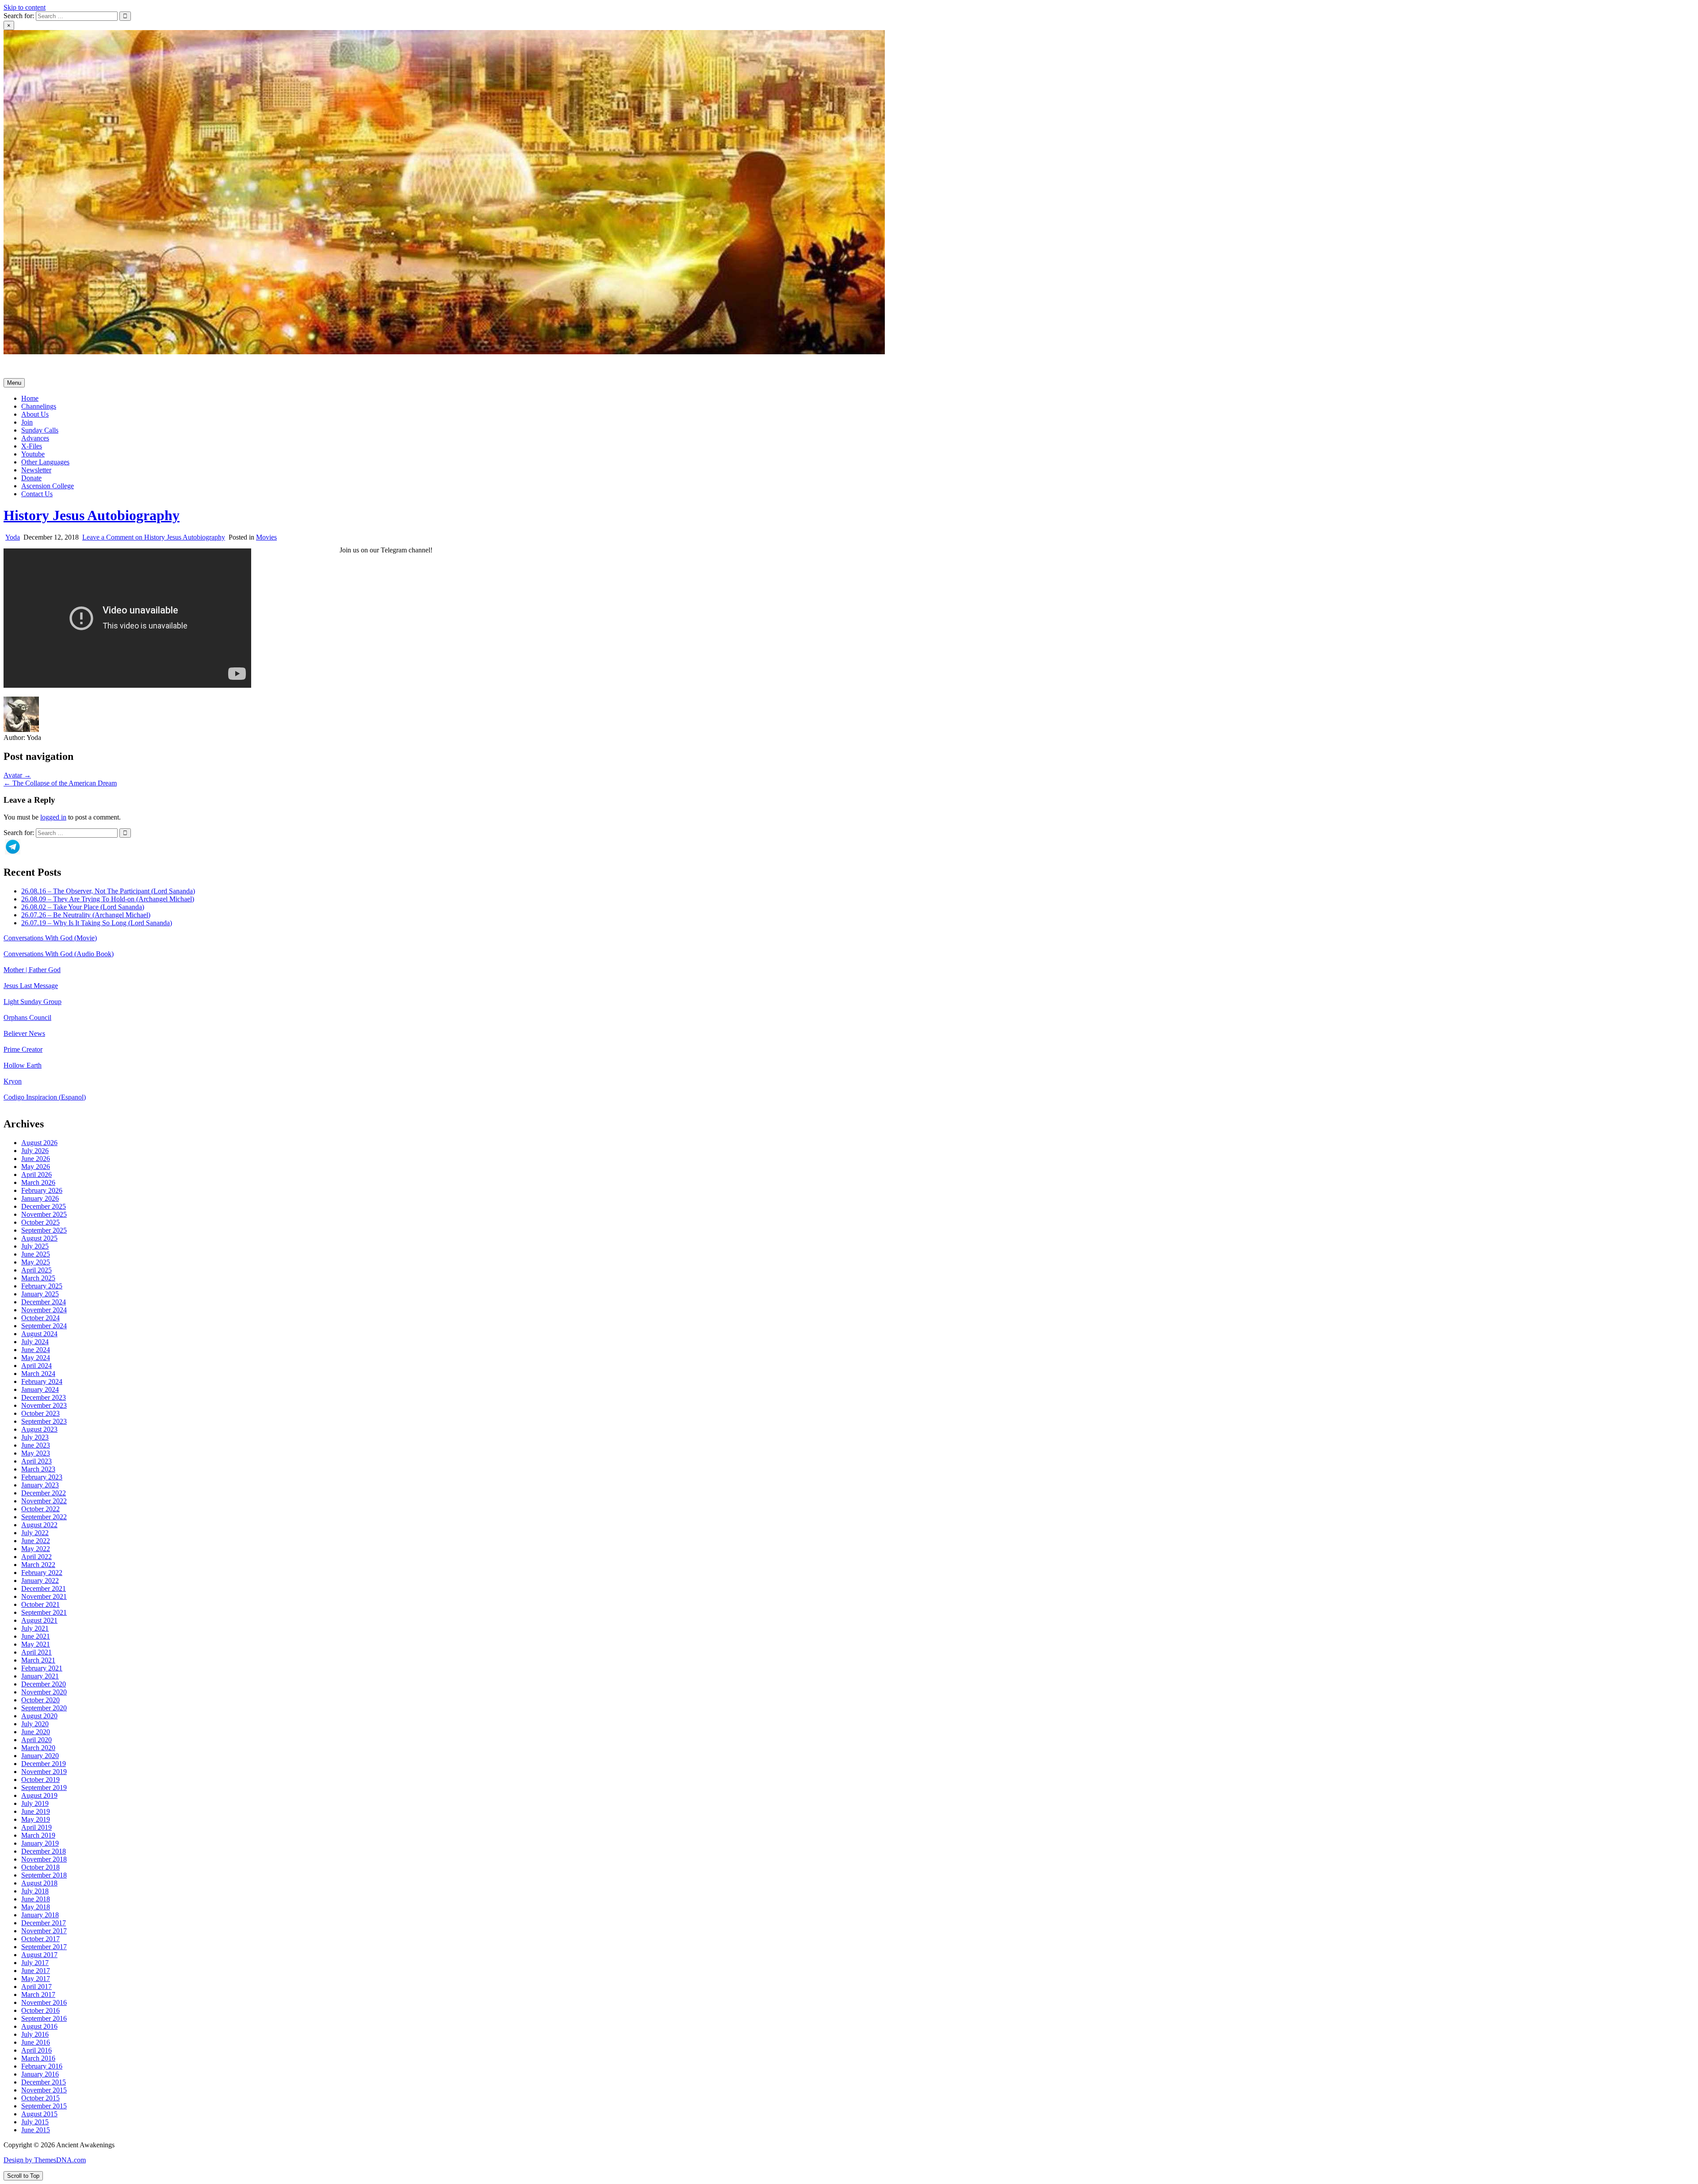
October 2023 (40, 1413)
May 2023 (36, 1453)
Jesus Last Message (31, 986)
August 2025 (39, 1238)
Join (27, 422)
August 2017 (39, 1955)
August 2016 (39, 2026)
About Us (35, 414)
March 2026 (38, 1182)
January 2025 (40, 1294)
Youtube (33, 454)
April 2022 (36, 1557)
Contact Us (37, 494)
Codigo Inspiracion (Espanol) (45, 1097)
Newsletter (36, 470)
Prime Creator (23, 1049)
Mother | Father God (32, 970)
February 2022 (42, 1573)
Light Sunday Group (33, 1002)
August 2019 (39, 1795)
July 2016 (35, 2034)
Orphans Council (27, 1017)
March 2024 (38, 1374)
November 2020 (44, 1692)
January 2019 (40, 1843)
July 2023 (35, 1437)
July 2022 (35, 1533)
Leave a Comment (154, 537)
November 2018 (44, 1859)
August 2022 (39, 1525)
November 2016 (44, 2002)
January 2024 (40, 1389)
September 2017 (44, 1947)
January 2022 (40, 1581)
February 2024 (42, 1381)
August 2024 (39, 1334)
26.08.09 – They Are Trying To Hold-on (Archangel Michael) (108, 899)
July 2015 (35, 2122)
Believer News (24, 1033)
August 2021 (39, 1620)
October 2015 (40, 2098)
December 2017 (44, 1923)
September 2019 (44, 1787)
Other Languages (45, 462)
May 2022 (36, 1549)
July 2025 (35, 1246)
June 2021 (36, 1636)
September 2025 (44, 1230)
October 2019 (40, 1780)
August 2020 (39, 1716)
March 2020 (38, 1748)
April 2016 (36, 2050)
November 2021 (44, 1596)
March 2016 (38, 2058)
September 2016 (44, 2018)
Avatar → (17, 775)
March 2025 (38, 1278)
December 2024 (44, 1302)
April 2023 (36, 1461)
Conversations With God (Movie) (50, 938)
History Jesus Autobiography (92, 515)
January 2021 (40, 1676)
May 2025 (36, 1262)
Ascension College (48, 486)
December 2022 (44, 1493)
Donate (31, 478)
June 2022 (36, 1541)
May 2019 (36, 1819)
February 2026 (42, 1190)
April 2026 (36, 1174)
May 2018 (36, 1907)
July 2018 (35, 1891)
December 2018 (44, 1851)
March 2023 (38, 1469)
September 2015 (44, 2106)
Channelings (39, 406)
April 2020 (36, 1740)
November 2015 (44, 2090)
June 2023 (36, 1445)
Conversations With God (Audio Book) (59, 954)
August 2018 (39, 1883)
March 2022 (38, 1565)
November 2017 (44, 1931)
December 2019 (44, 1764)
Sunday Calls (40, 430)
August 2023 (39, 1429)
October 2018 (40, 1867)
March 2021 (38, 1660)
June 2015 (36, 2130)
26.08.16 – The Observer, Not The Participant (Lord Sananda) (108, 891)
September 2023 (44, 1421)
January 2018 (40, 1915)
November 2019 (44, 1772)
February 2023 (42, 1477)
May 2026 (36, 1167)
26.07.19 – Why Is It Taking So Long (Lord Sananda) (97, 923)
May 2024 (36, 1358)
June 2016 (36, 2042)
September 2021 (44, 1612)
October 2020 (40, 1700)
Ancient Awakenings (33, 367)
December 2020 (44, 1684)
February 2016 (42, 2066)
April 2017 (36, 1987)
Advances (35, 438)
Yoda (13, 537)
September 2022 (44, 1517)
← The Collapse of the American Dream (60, 783)
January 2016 (40, 2074)
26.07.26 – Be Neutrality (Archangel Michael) (86, 915)
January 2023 (40, 1485)
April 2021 (36, 1652)
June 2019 (36, 1811)
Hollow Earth (23, 1065)
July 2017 (35, 1963)
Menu (14, 383)
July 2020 (35, 1724)
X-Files (32, 446)
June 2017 (36, 1971)
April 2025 (36, 1270)
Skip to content (25, 7)
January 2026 (40, 1198)
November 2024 (44, 1310)
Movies (266, 537)
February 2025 (42, 1286)
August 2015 (39, 2114)
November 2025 (44, 1214)
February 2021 (42, 1668)
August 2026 (39, 1143)
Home (30, 398)
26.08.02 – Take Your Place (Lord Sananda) (83, 907)
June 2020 (36, 1732)
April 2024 (36, 1366)
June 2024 (36, 1350)
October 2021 (40, 1604)
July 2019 (35, 1803)
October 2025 (40, 1222)
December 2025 (44, 1206)
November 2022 (44, 1501)
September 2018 (44, 1875)
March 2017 (38, 1994)
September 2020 (44, 1708)
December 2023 (44, 1397)
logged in (53, 817)
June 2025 (36, 1254)
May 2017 (36, 1979)
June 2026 (36, 1159)
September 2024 (44, 1326)
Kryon (13, 1081)
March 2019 (38, 1835)
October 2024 (40, 1318)
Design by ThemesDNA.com (45, 2160)
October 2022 (40, 1509)
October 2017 (40, 1939)
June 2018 (36, 1899)
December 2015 (44, 2082)
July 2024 (35, 1342)
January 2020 (40, 1756)
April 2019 (36, 1827)
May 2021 (36, 1644)
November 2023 (44, 1405)
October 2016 (40, 2010)
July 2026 (35, 1151)
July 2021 (35, 1628)
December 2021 (44, 1588)
